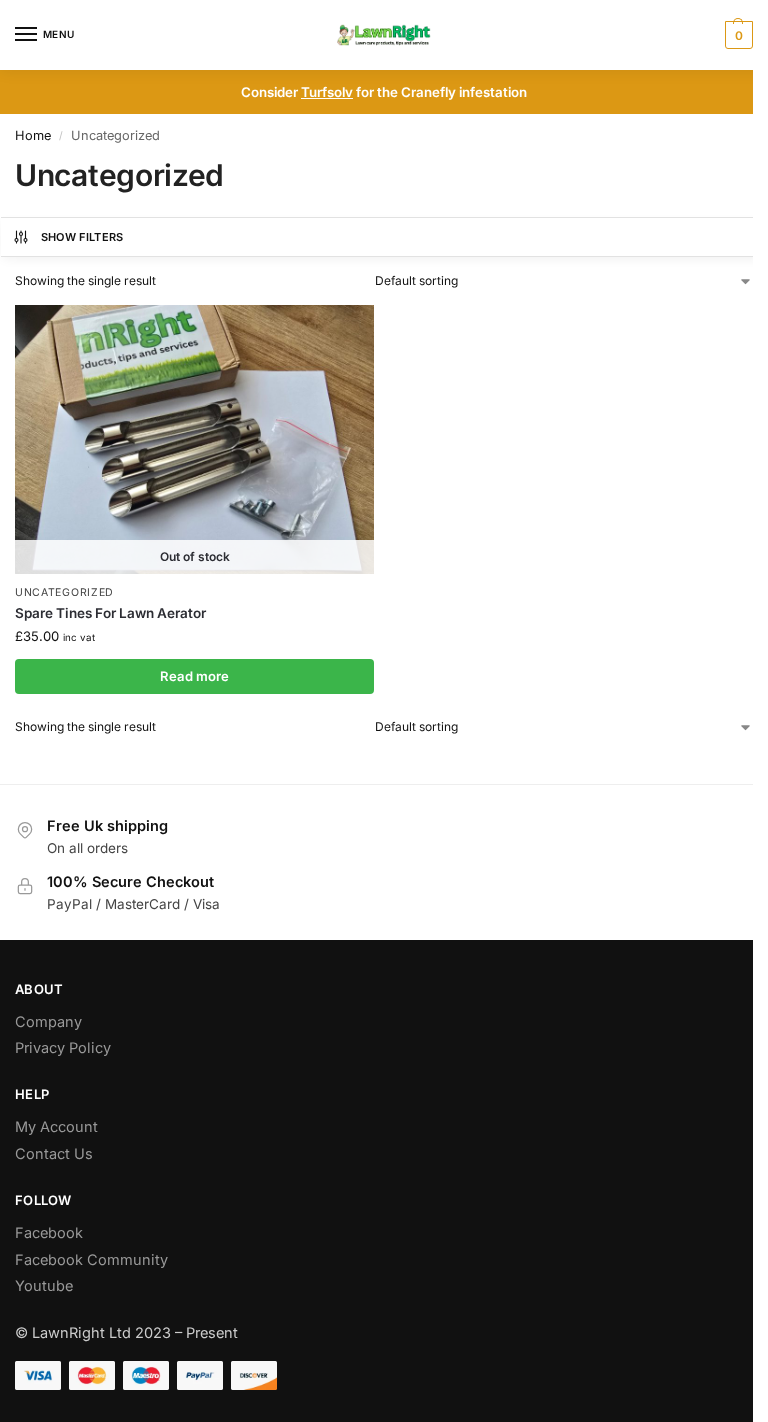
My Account (56, 1127)
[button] (736, 35)
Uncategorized (64, 592)
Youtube (44, 1286)
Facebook (49, 1233)
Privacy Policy (63, 1048)
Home (33, 135)
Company (48, 1022)
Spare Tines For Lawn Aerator (110, 613)
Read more (194, 676)
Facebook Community (91, 1260)
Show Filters (82, 237)
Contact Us (54, 1154)
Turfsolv (327, 92)
